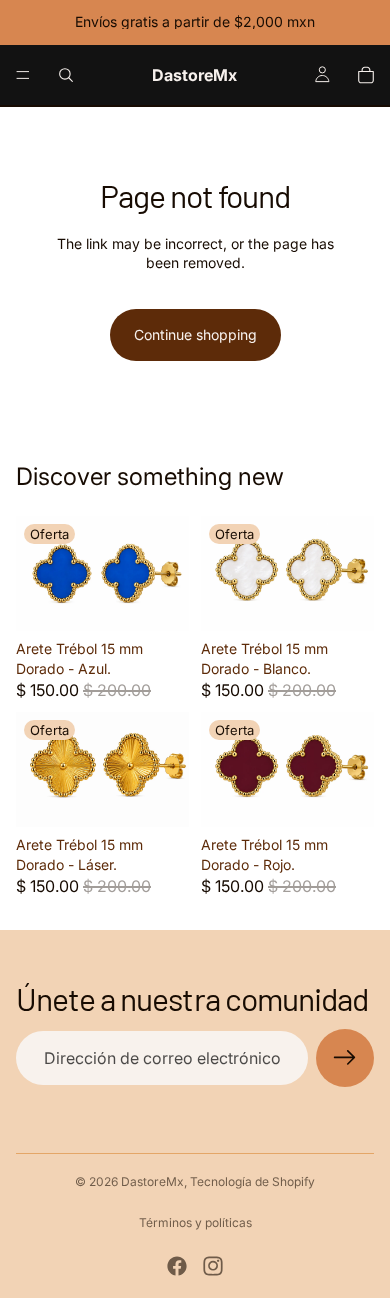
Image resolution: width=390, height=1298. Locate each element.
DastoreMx (152, 1181)
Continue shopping (195, 334)
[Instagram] (213, 1266)
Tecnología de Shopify (252, 1181)
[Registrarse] (345, 1058)
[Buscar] (66, 75)
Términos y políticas (195, 1222)
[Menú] (23, 75)
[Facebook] (177, 1266)
